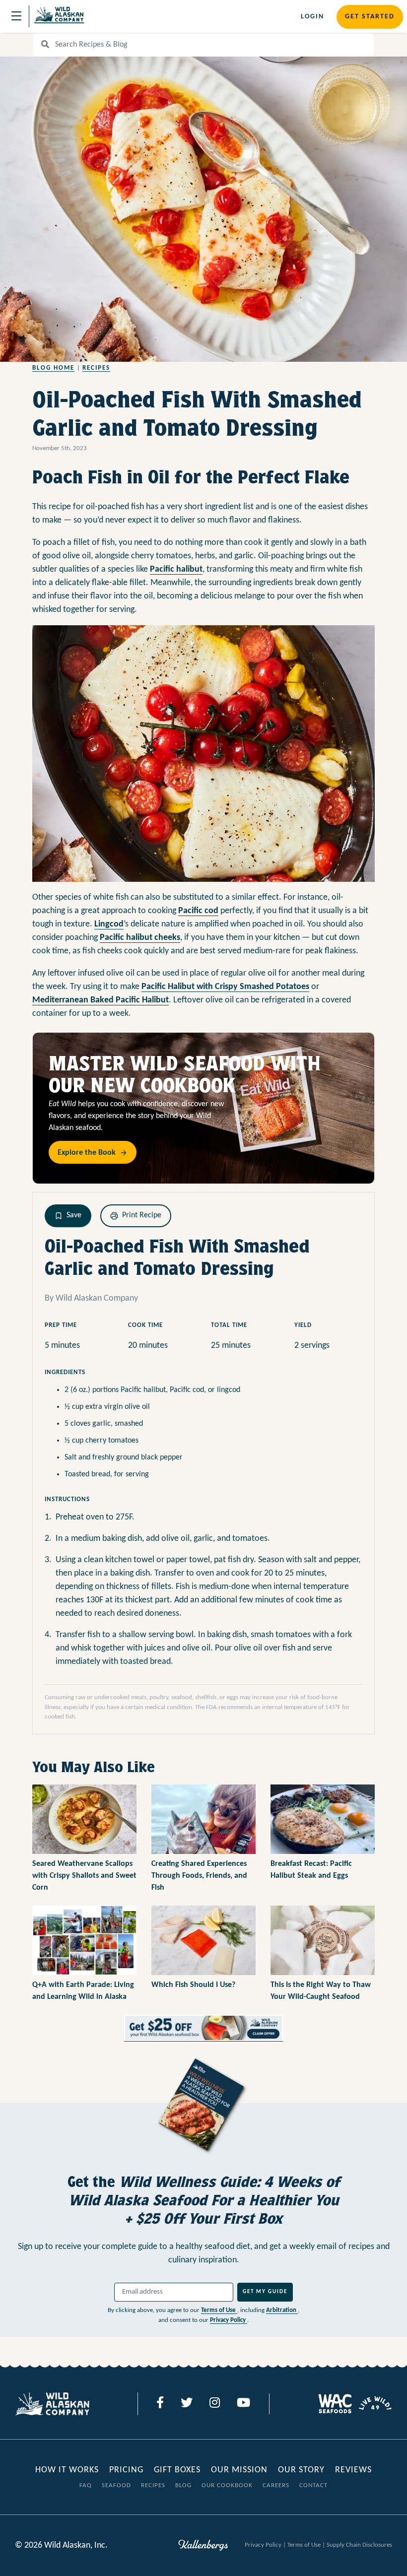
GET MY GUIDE (265, 2292)
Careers (276, 2485)
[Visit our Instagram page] (215, 2404)
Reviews (353, 2470)
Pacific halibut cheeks (140, 938)
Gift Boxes (177, 2470)
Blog (183, 2485)
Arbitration (282, 2310)
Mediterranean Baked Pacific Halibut (101, 1000)
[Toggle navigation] (16, 16)
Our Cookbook (227, 2485)
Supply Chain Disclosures (359, 2545)
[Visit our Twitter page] (187, 2404)
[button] (68, 1216)
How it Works (68, 2470)
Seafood (116, 2485)
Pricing (126, 2470)
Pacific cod (198, 911)
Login (312, 17)
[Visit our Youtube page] (243, 2404)
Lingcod (109, 924)
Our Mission (239, 2470)
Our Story (301, 2470)
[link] (203, 2028)
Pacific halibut (176, 569)
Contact (313, 2485)
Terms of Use (219, 2310)
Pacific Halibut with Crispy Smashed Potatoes (225, 987)
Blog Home (53, 368)
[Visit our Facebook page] (160, 2404)
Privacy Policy (229, 2320)
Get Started (370, 17)
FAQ (86, 2485)
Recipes (96, 368)
